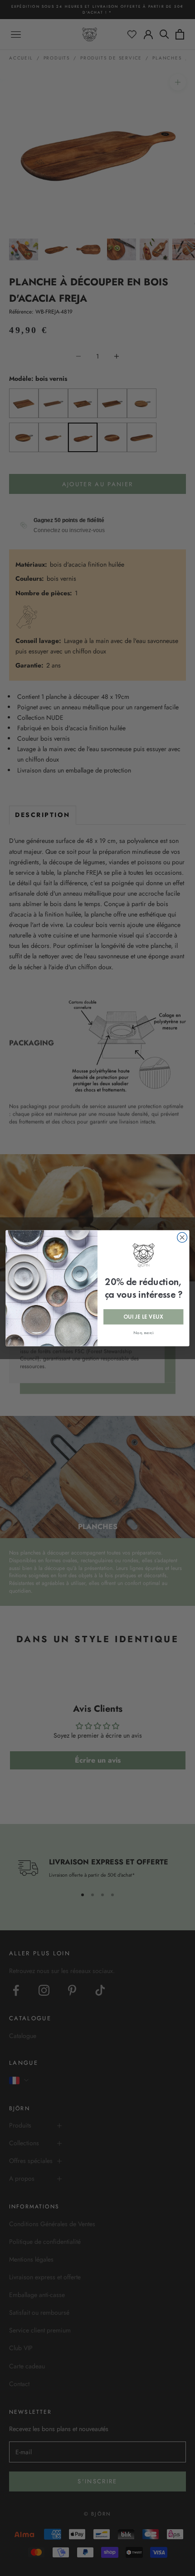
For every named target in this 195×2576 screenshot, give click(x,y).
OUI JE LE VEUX (143, 1316)
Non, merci (143, 1332)
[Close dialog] (182, 1237)
